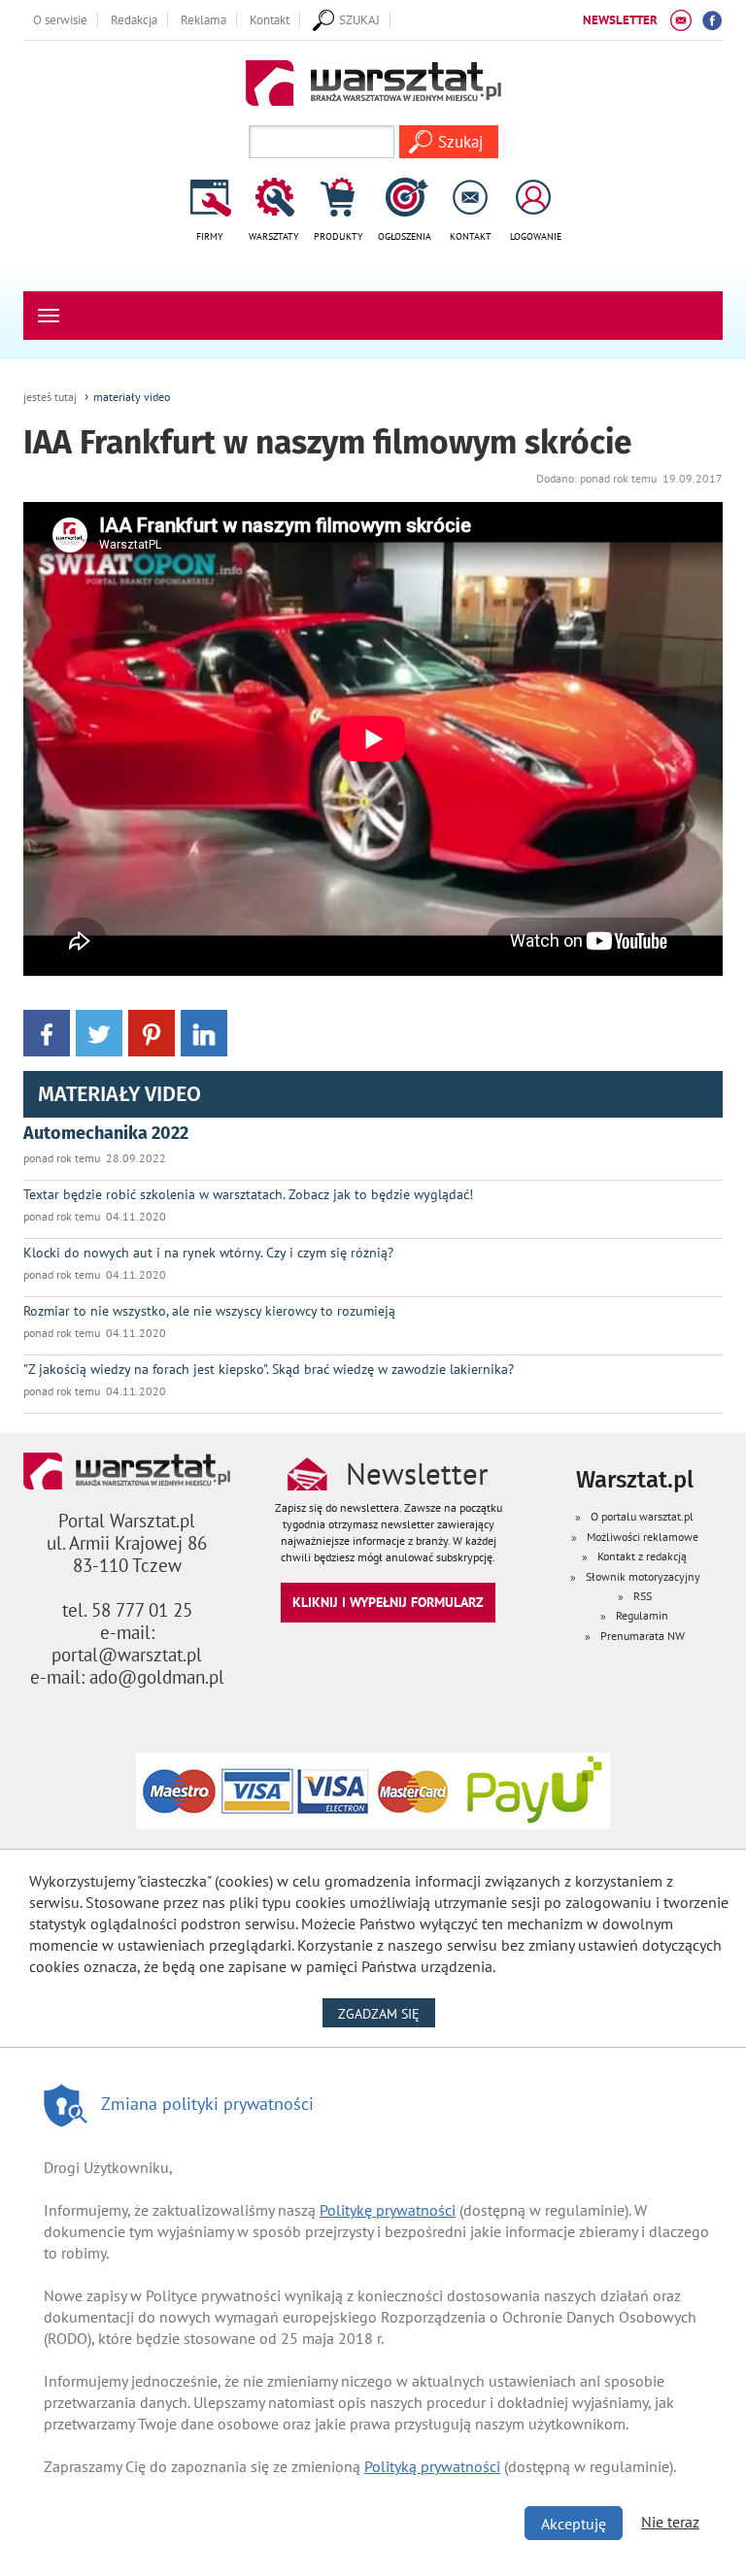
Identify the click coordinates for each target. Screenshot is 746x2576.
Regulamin (642, 1615)
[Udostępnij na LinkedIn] (204, 1032)
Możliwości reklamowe (643, 1537)
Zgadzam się (387, 2013)
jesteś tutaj (50, 397)
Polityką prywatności (432, 2466)
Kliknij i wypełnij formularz (388, 1602)
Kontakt (270, 19)
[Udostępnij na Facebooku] (47, 1032)
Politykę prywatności (388, 2210)
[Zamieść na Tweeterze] (99, 1032)
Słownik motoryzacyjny (643, 1576)
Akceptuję (574, 2524)
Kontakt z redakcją (642, 1556)
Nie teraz (670, 2522)
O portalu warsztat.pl (642, 1516)
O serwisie (60, 19)
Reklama (203, 19)
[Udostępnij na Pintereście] (152, 1032)
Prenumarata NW (643, 1636)
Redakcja (134, 19)
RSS (643, 1596)
